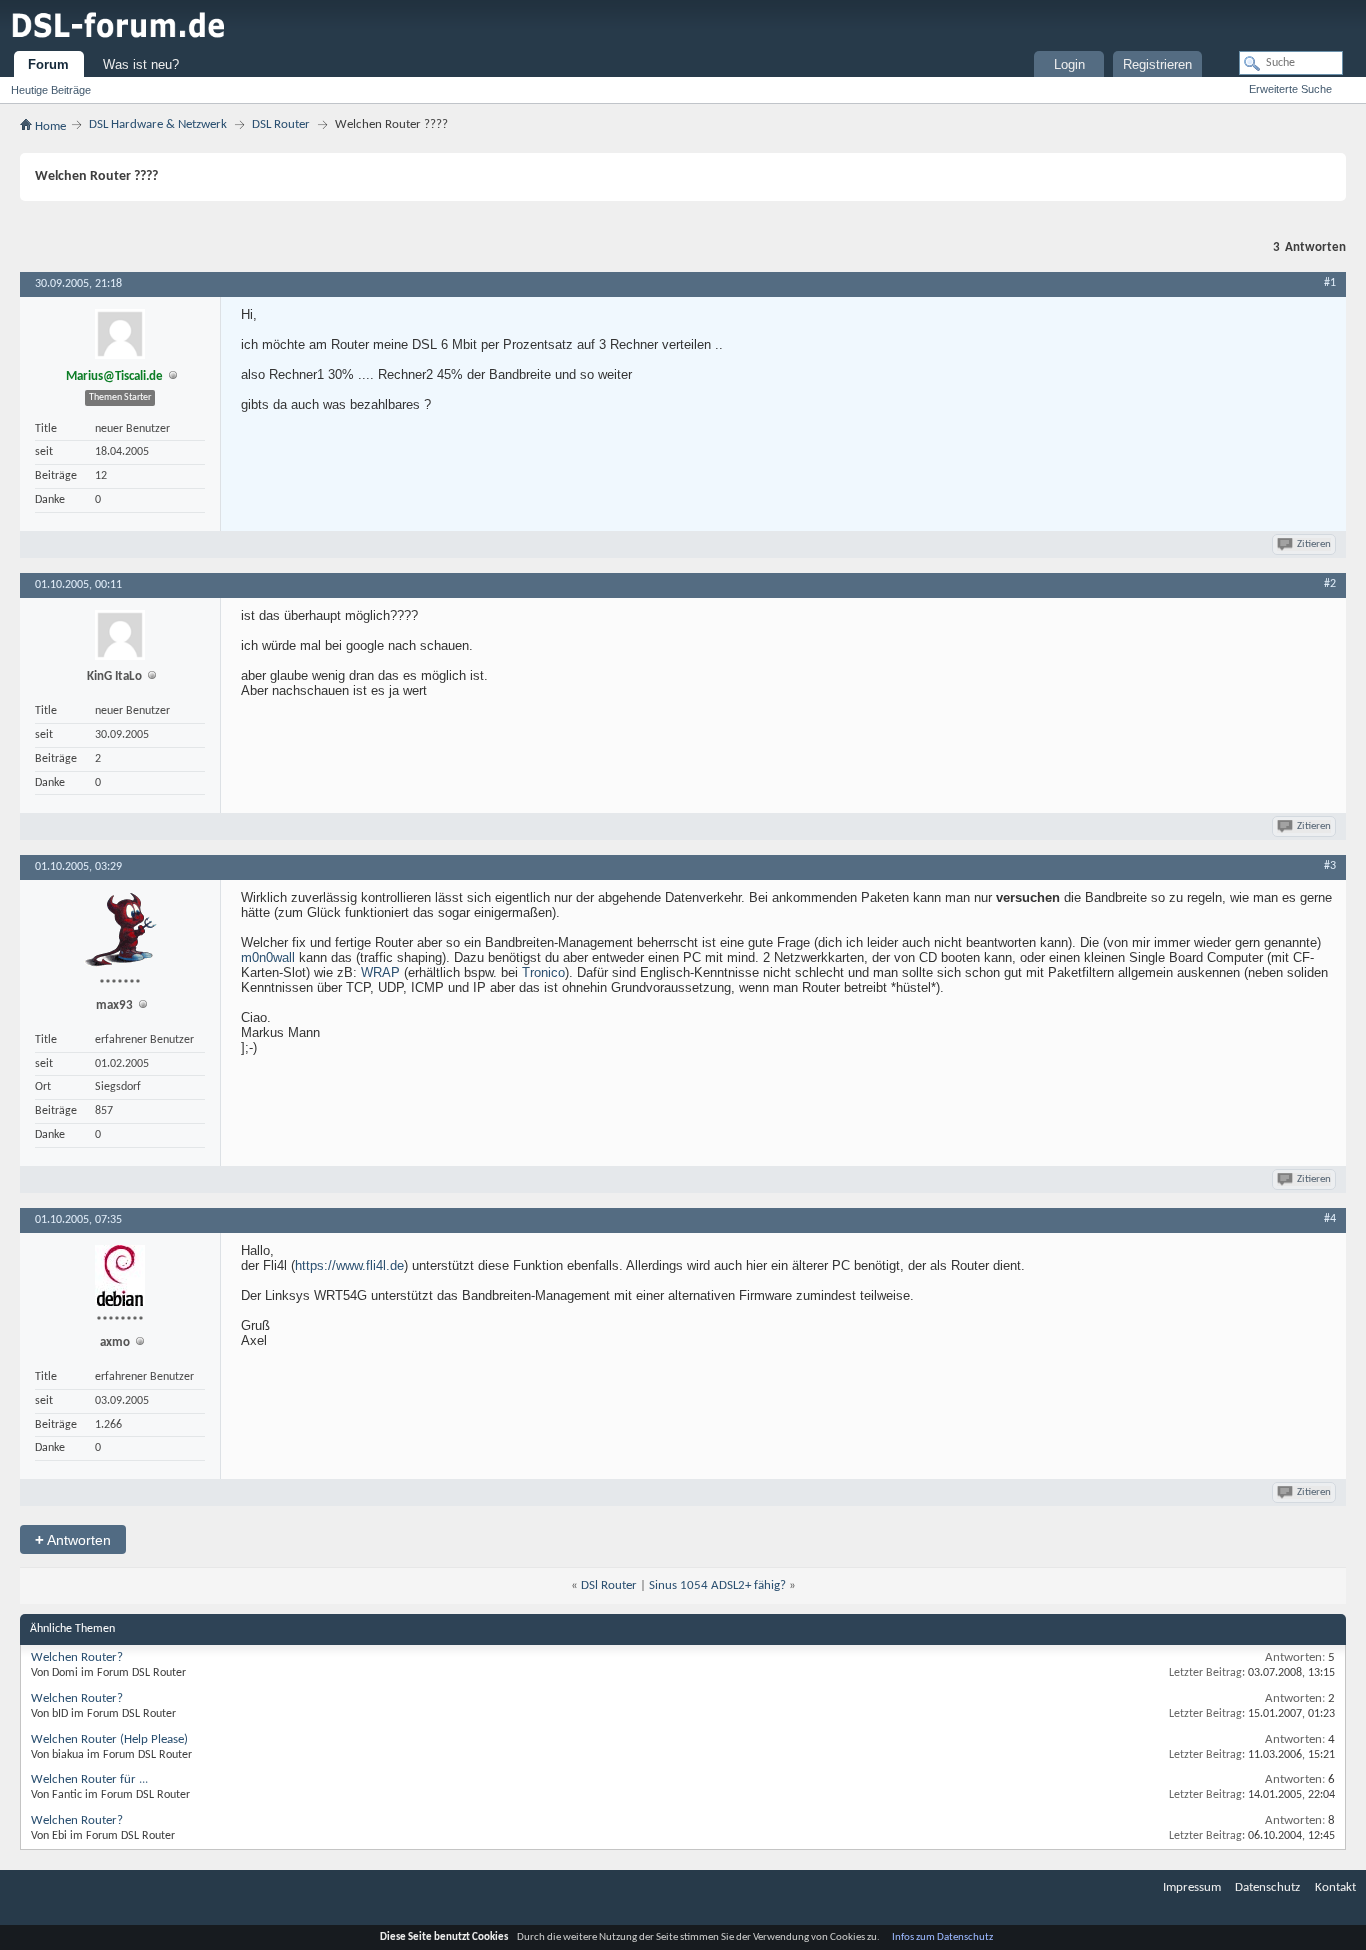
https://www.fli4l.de (349, 1265)
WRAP (380, 972)
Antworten (73, 1539)
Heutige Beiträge (51, 90)
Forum (48, 64)
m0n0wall (268, 957)
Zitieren (1314, 544)
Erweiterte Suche (1290, 89)
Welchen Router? (77, 1657)
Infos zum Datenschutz (942, 1937)
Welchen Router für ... (89, 1779)
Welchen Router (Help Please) (109, 1739)
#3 (1330, 866)
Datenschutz (1267, 1887)
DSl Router (609, 1585)
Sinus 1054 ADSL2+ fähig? (717, 1585)
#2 (1330, 584)
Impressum (1192, 1887)
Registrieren (1157, 64)
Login (1069, 64)
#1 (1330, 283)
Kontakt (1335, 1887)
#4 (1330, 1219)
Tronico (543, 972)
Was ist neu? (141, 64)
